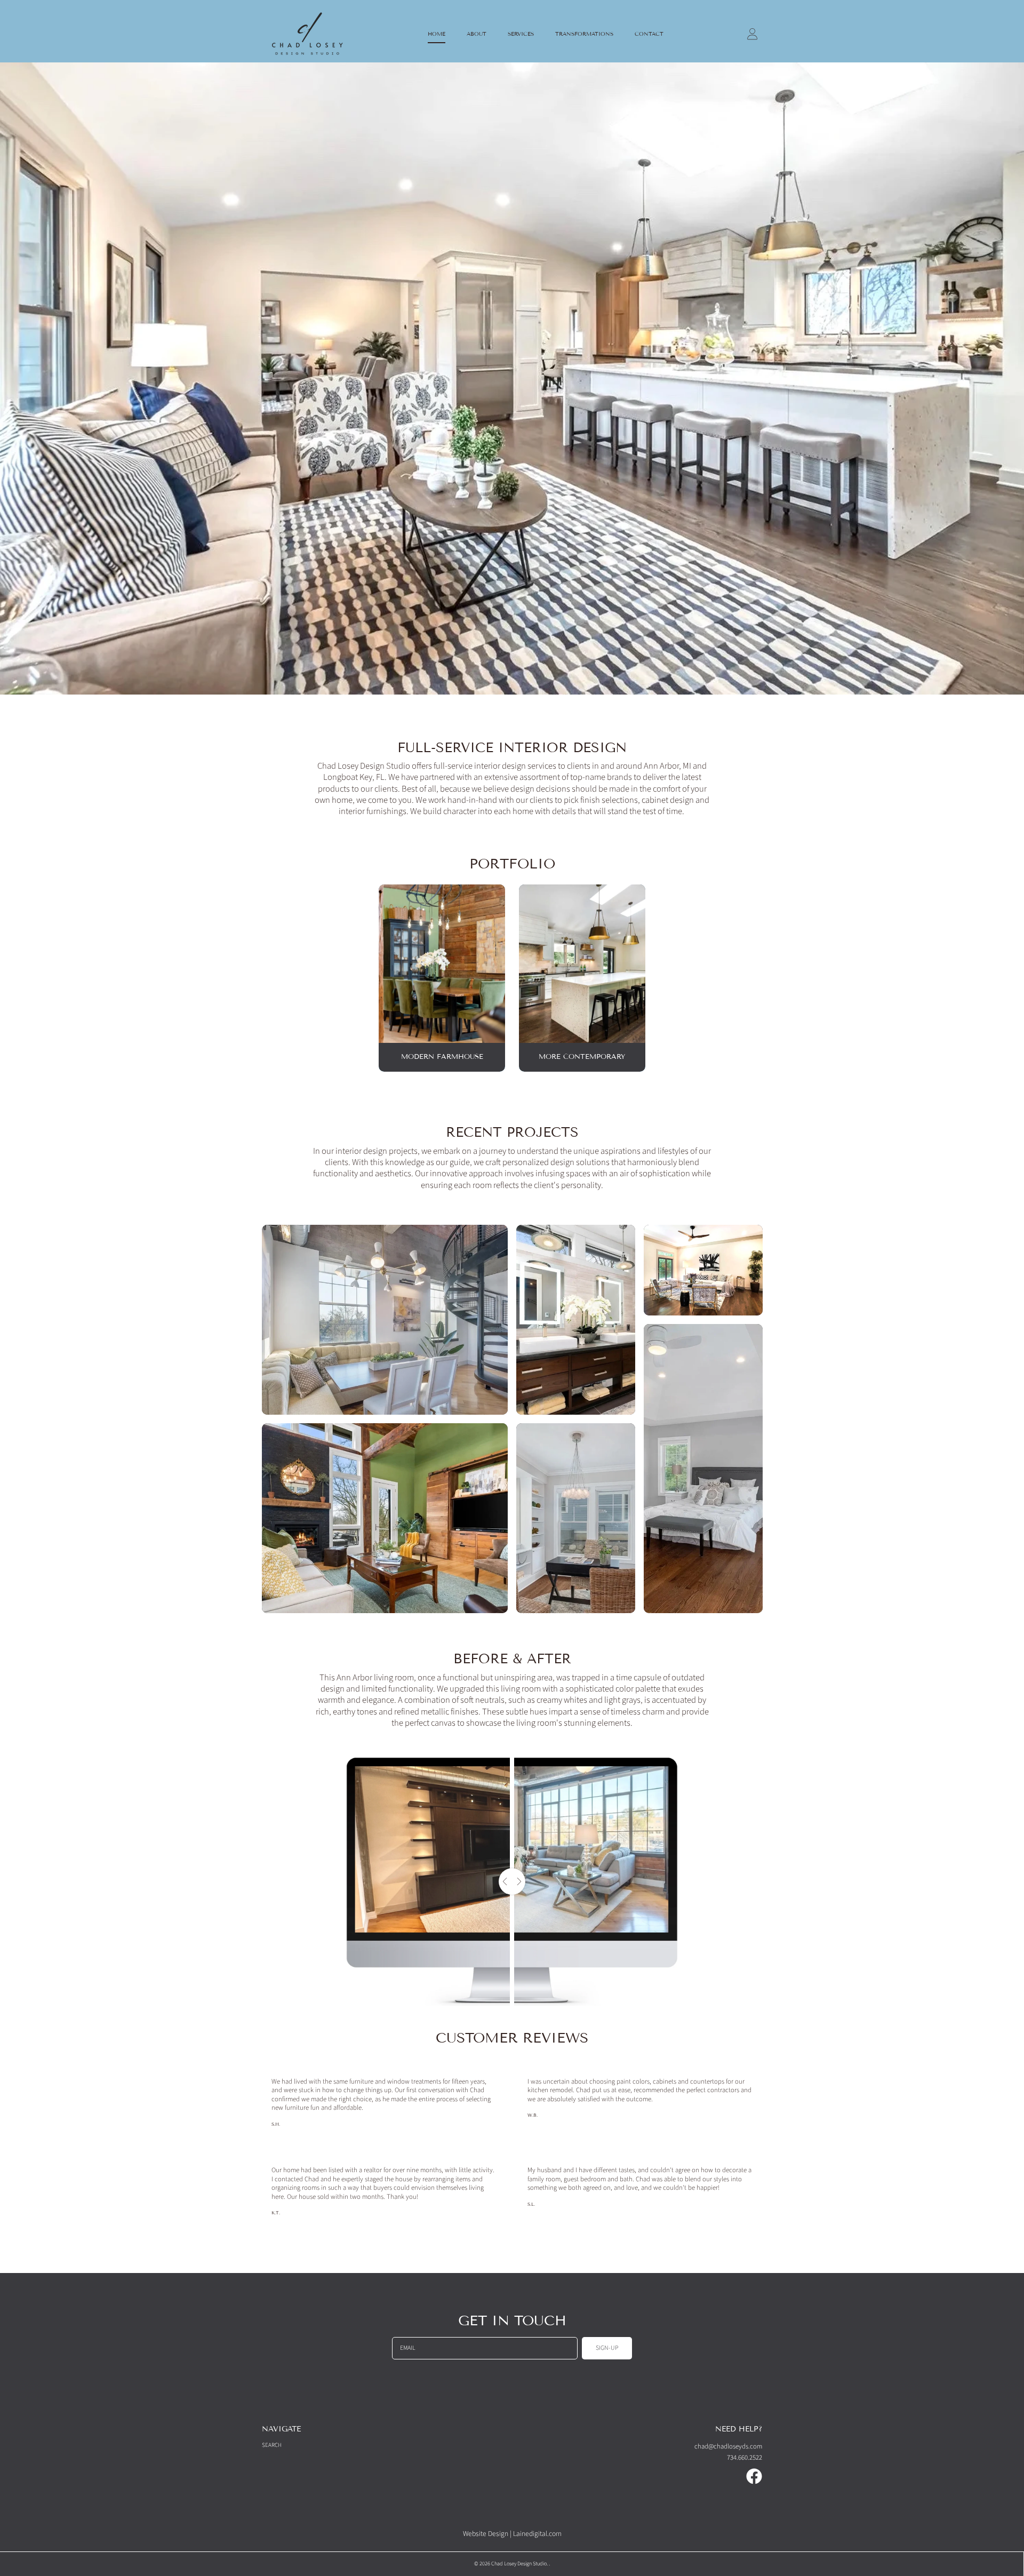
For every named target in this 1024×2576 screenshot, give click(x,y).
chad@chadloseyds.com (728, 2446)
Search (272, 2445)
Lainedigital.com (537, 2534)
